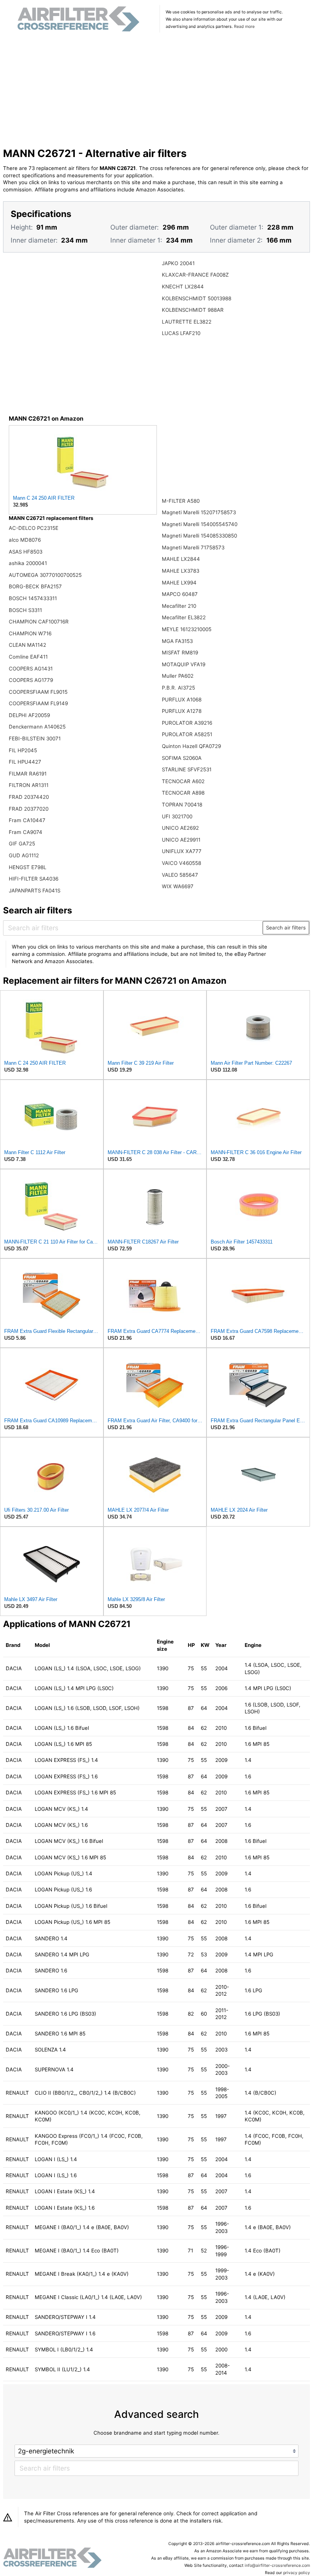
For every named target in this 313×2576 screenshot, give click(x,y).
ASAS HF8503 (26, 552)
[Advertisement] (157, 91)
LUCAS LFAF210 (181, 333)
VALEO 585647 (180, 875)
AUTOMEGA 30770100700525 (45, 575)
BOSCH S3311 (25, 610)
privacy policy (297, 2573)
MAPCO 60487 (180, 594)
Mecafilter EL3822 (184, 617)
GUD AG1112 (24, 855)
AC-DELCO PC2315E (34, 528)
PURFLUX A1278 (182, 711)
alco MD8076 (25, 540)
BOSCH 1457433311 (33, 598)
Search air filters (286, 928)
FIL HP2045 (23, 750)
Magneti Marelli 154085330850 (199, 536)
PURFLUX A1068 (182, 699)
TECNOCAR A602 (183, 781)
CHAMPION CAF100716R (39, 622)
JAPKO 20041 (178, 263)
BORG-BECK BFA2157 (35, 586)
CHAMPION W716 (30, 633)
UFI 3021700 (177, 816)
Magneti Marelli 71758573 (193, 547)
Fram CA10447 (27, 820)
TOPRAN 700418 (182, 805)
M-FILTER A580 (181, 501)
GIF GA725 (22, 844)
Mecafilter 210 (179, 606)
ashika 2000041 (28, 563)
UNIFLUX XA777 (182, 851)
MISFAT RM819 (180, 653)
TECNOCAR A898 (183, 793)
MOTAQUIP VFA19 (184, 664)
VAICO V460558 (182, 863)
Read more (244, 27)
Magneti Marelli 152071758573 (199, 512)
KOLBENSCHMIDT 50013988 (197, 298)
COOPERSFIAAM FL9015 (38, 692)
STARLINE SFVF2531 (187, 769)
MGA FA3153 (177, 641)
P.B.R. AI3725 (178, 688)
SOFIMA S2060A (182, 758)
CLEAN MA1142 (27, 645)
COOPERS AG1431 (31, 669)
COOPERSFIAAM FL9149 (38, 703)
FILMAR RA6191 (28, 774)
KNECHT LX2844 (183, 287)
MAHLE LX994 (179, 583)
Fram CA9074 (26, 832)
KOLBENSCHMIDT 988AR (193, 310)
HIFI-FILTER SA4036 (34, 879)
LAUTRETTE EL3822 (187, 322)
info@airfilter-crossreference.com (277, 2565)
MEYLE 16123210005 (187, 629)
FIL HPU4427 (25, 762)
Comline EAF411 (28, 657)
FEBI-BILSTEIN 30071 (35, 738)
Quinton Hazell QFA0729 (191, 746)
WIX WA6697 (178, 886)
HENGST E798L (27, 867)
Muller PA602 (178, 676)
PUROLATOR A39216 (187, 723)
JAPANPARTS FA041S (35, 891)
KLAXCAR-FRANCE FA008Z (195, 275)
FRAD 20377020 (29, 809)
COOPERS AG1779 (31, 680)
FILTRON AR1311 (29, 785)
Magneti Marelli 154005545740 (200, 524)
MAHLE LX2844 (181, 559)
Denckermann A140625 (37, 727)
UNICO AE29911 (181, 840)
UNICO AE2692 (180, 828)
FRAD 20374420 (29, 797)
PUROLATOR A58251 (187, 734)
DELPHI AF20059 (29, 715)
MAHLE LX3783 (181, 571)
